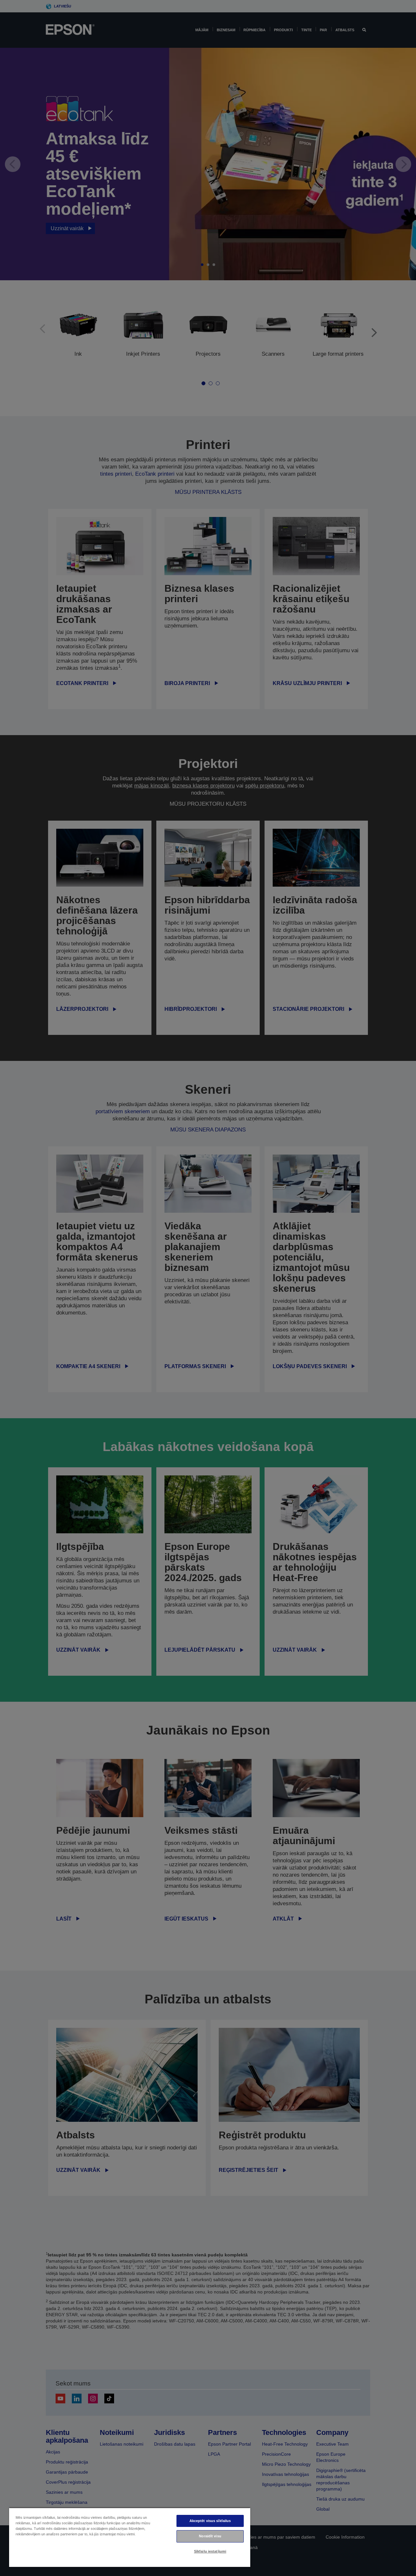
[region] (130, 2537)
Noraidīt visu (210, 2536)
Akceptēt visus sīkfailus (210, 2521)
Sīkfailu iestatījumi (210, 2551)
